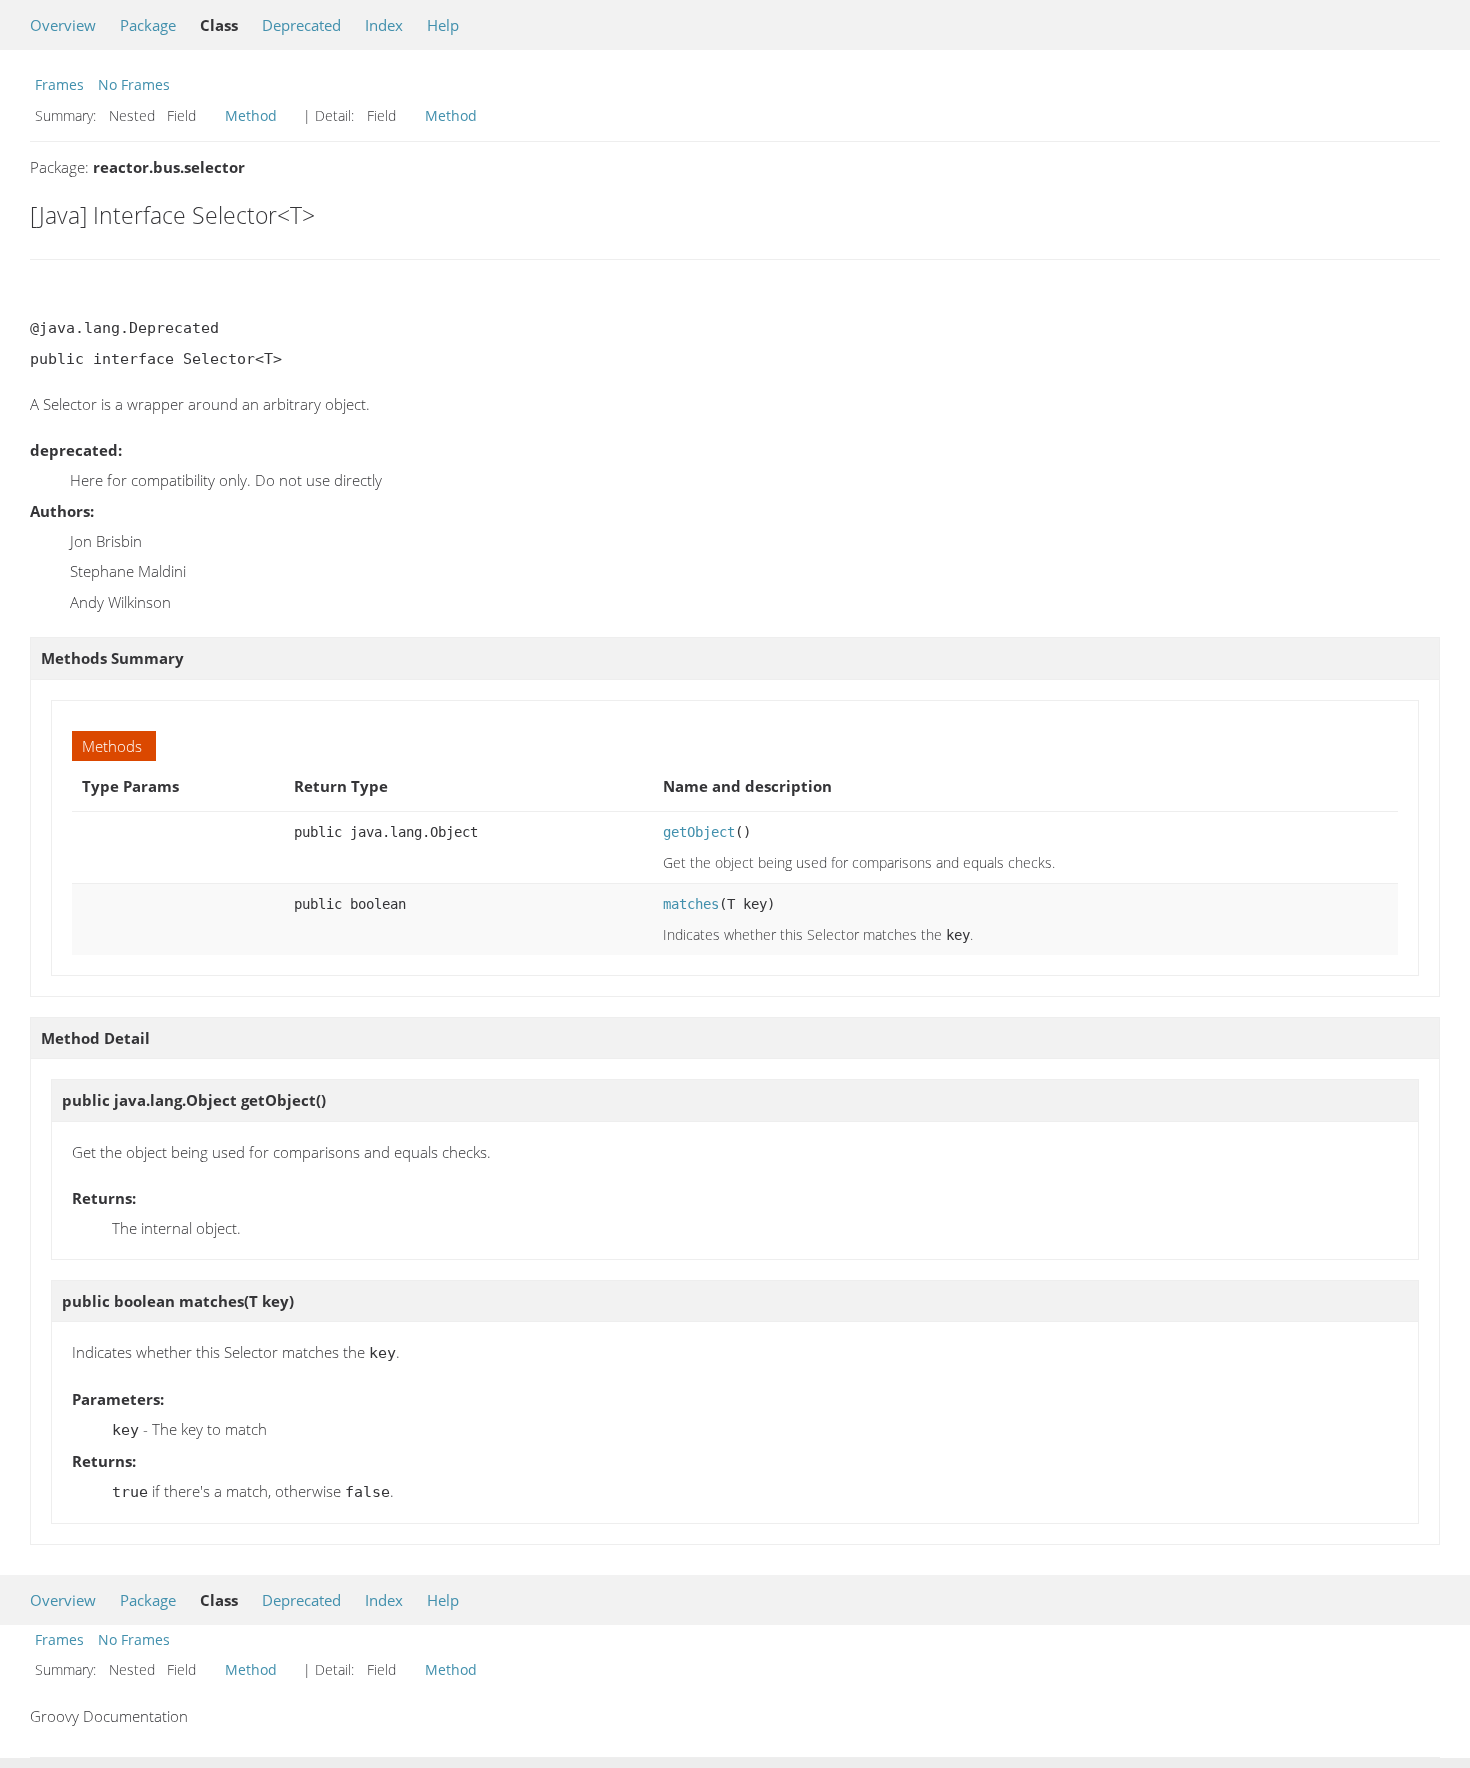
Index (384, 25)
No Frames (134, 84)
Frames (59, 84)
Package (148, 25)
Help (443, 25)
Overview (63, 25)
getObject (699, 832)
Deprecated (301, 25)
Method (251, 115)
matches (691, 904)
